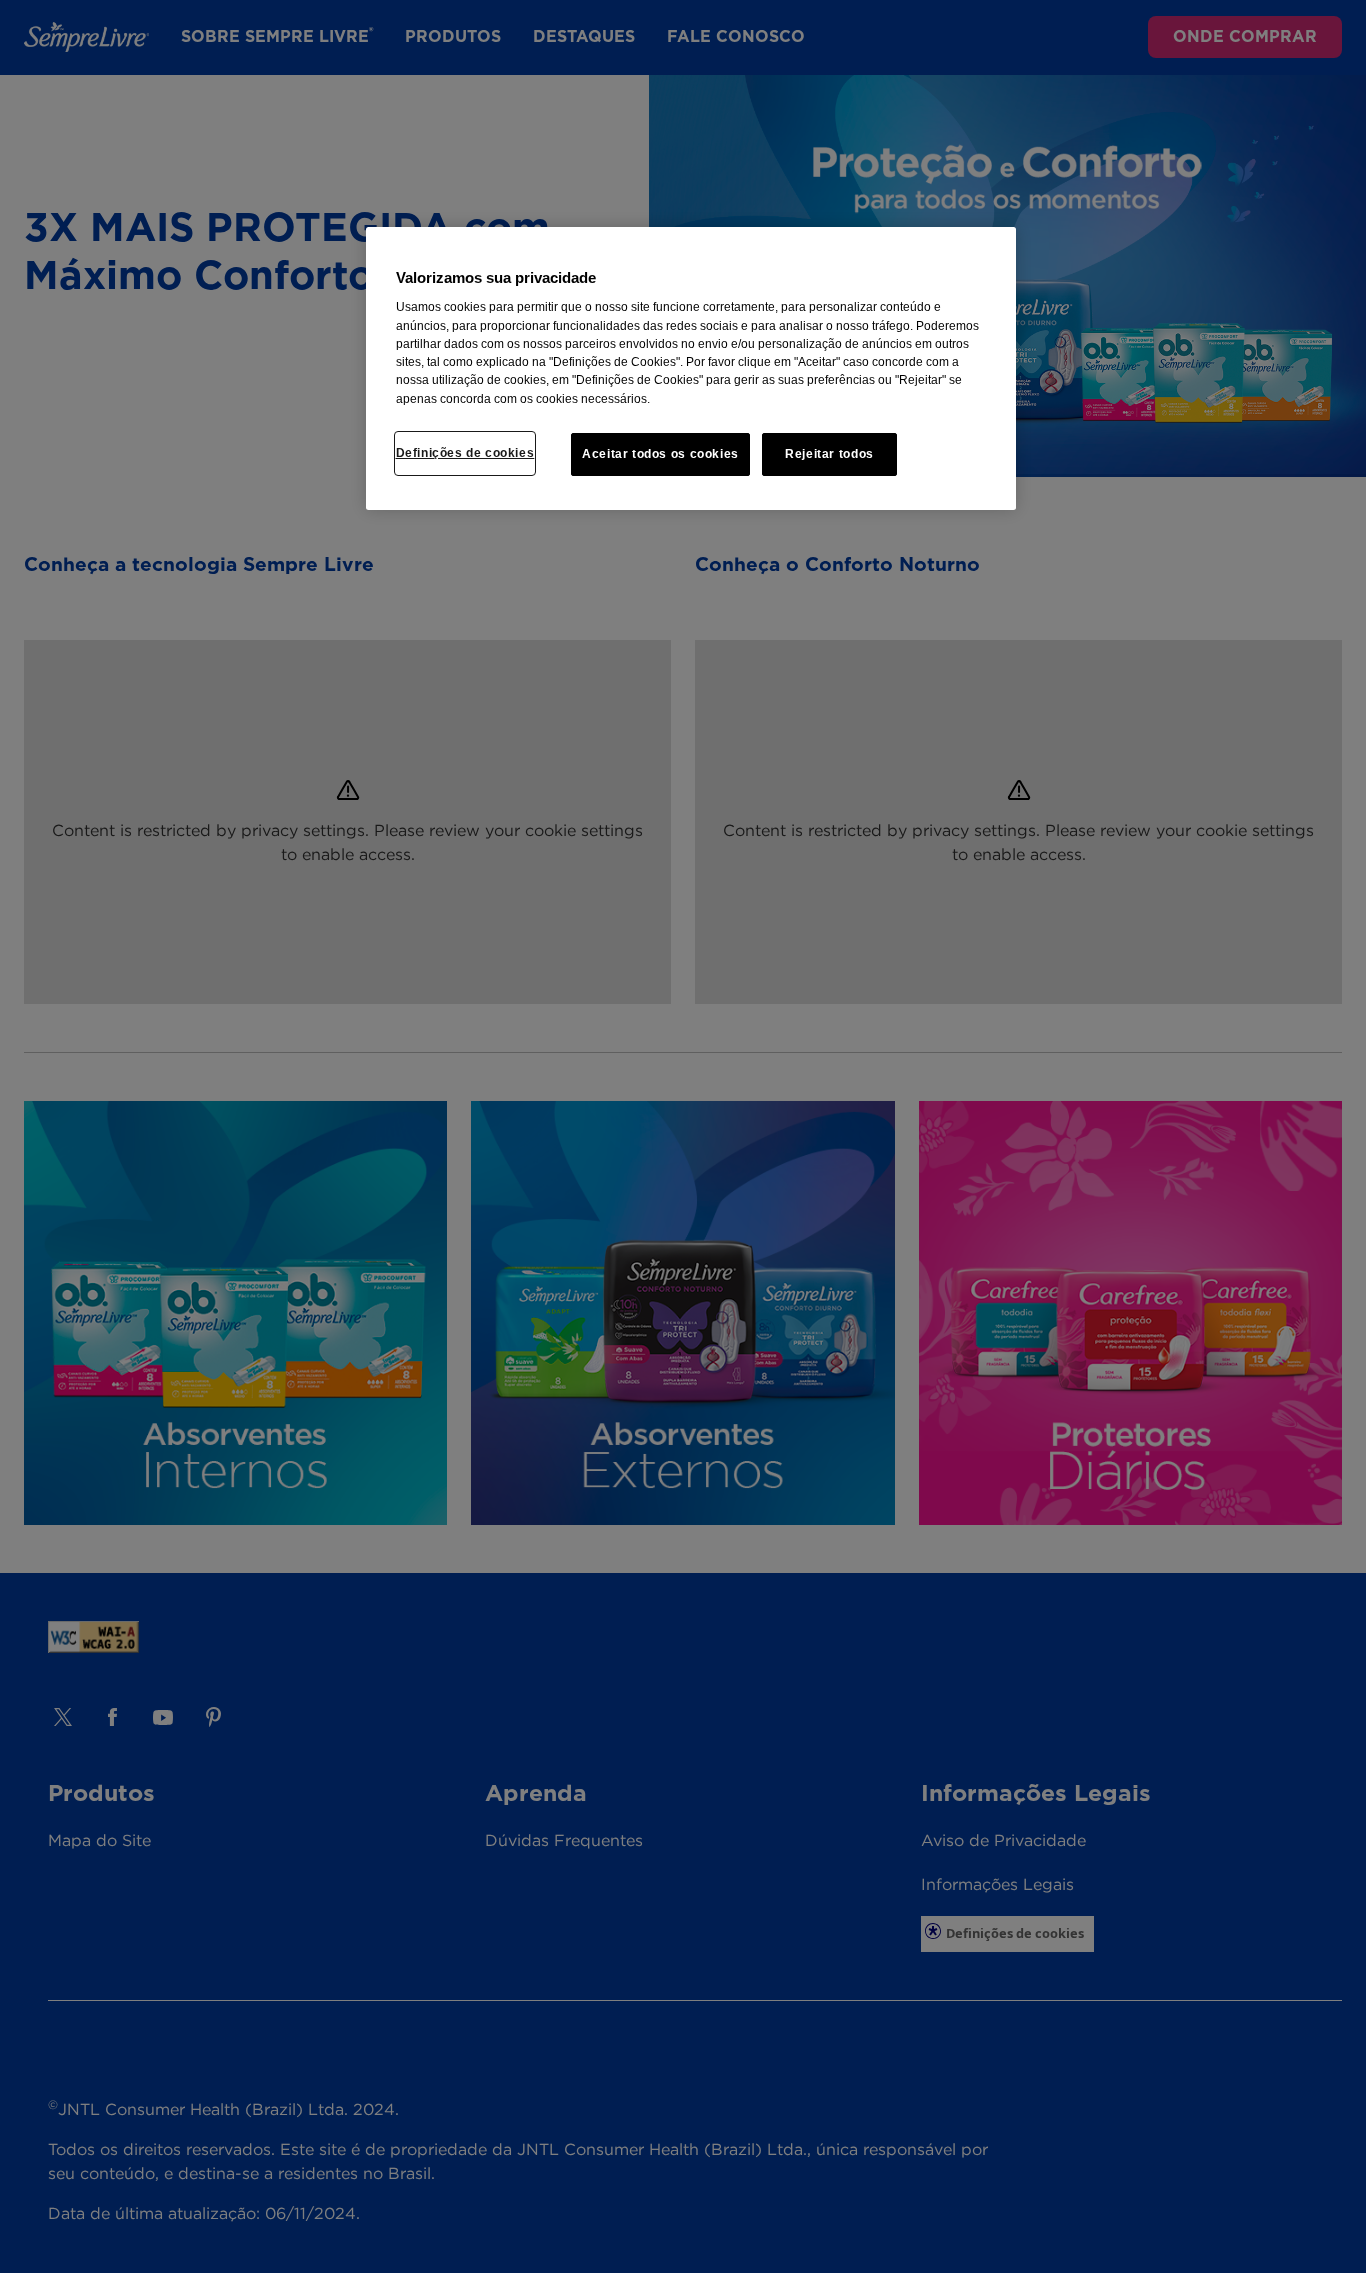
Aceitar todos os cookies (660, 454)
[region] (691, 368)
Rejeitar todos (829, 454)
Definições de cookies (465, 453)
